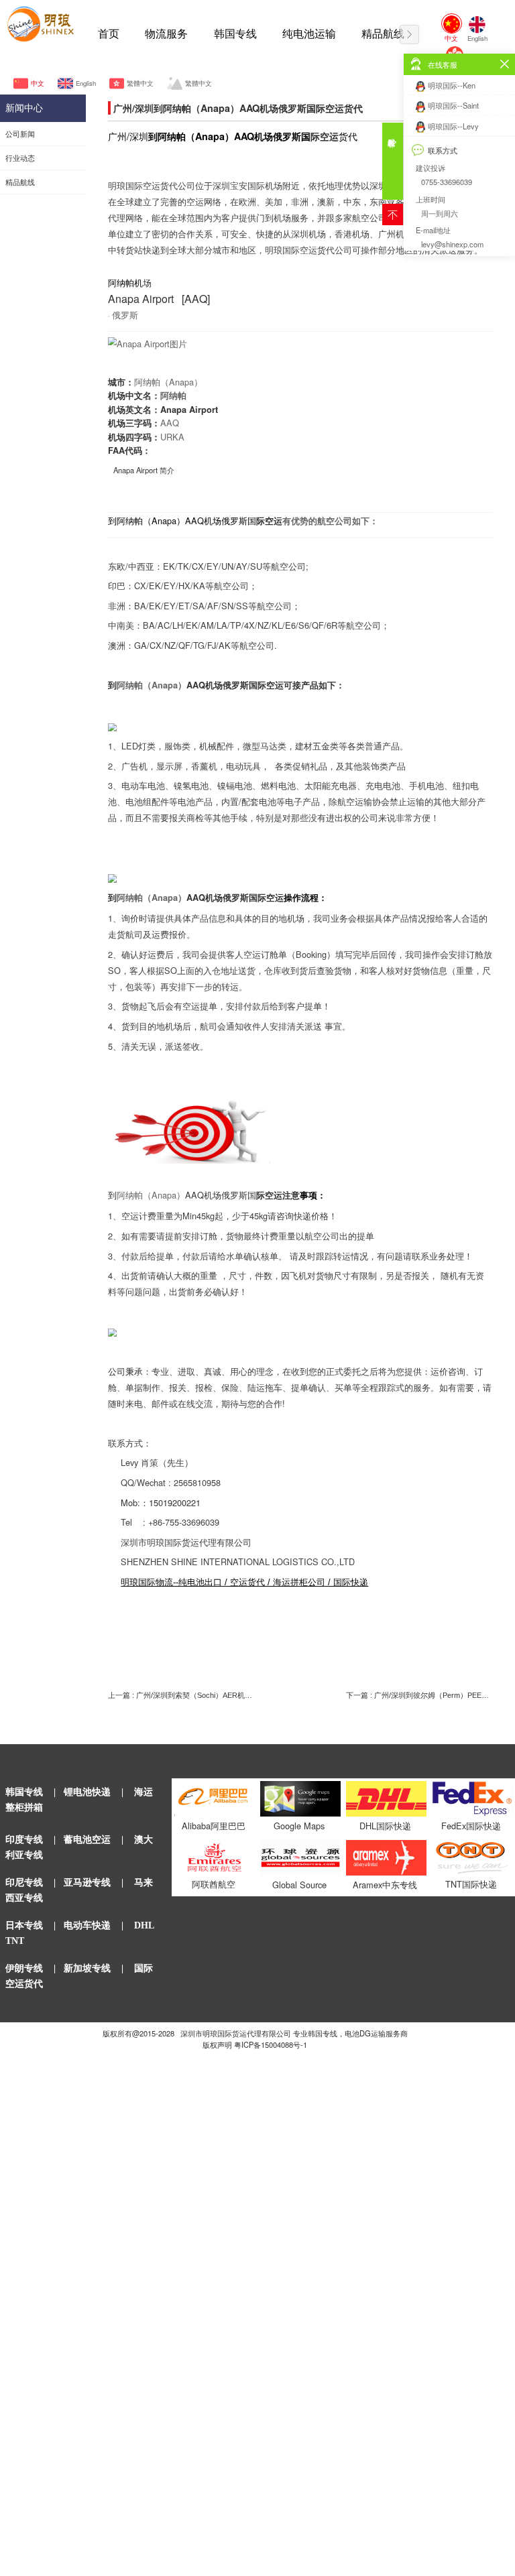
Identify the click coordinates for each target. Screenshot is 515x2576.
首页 (109, 34)
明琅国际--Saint (453, 105)
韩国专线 (235, 34)
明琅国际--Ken (452, 85)
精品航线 (383, 34)
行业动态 (20, 158)
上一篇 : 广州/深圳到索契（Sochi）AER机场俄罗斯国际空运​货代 (181, 1695)
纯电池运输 (309, 34)
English (85, 83)
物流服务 (166, 34)
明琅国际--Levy (453, 126)
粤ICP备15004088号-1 (271, 2044)
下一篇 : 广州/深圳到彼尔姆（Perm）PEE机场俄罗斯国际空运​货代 (419, 1695)
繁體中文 (140, 83)
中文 (38, 83)
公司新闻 (20, 134)
